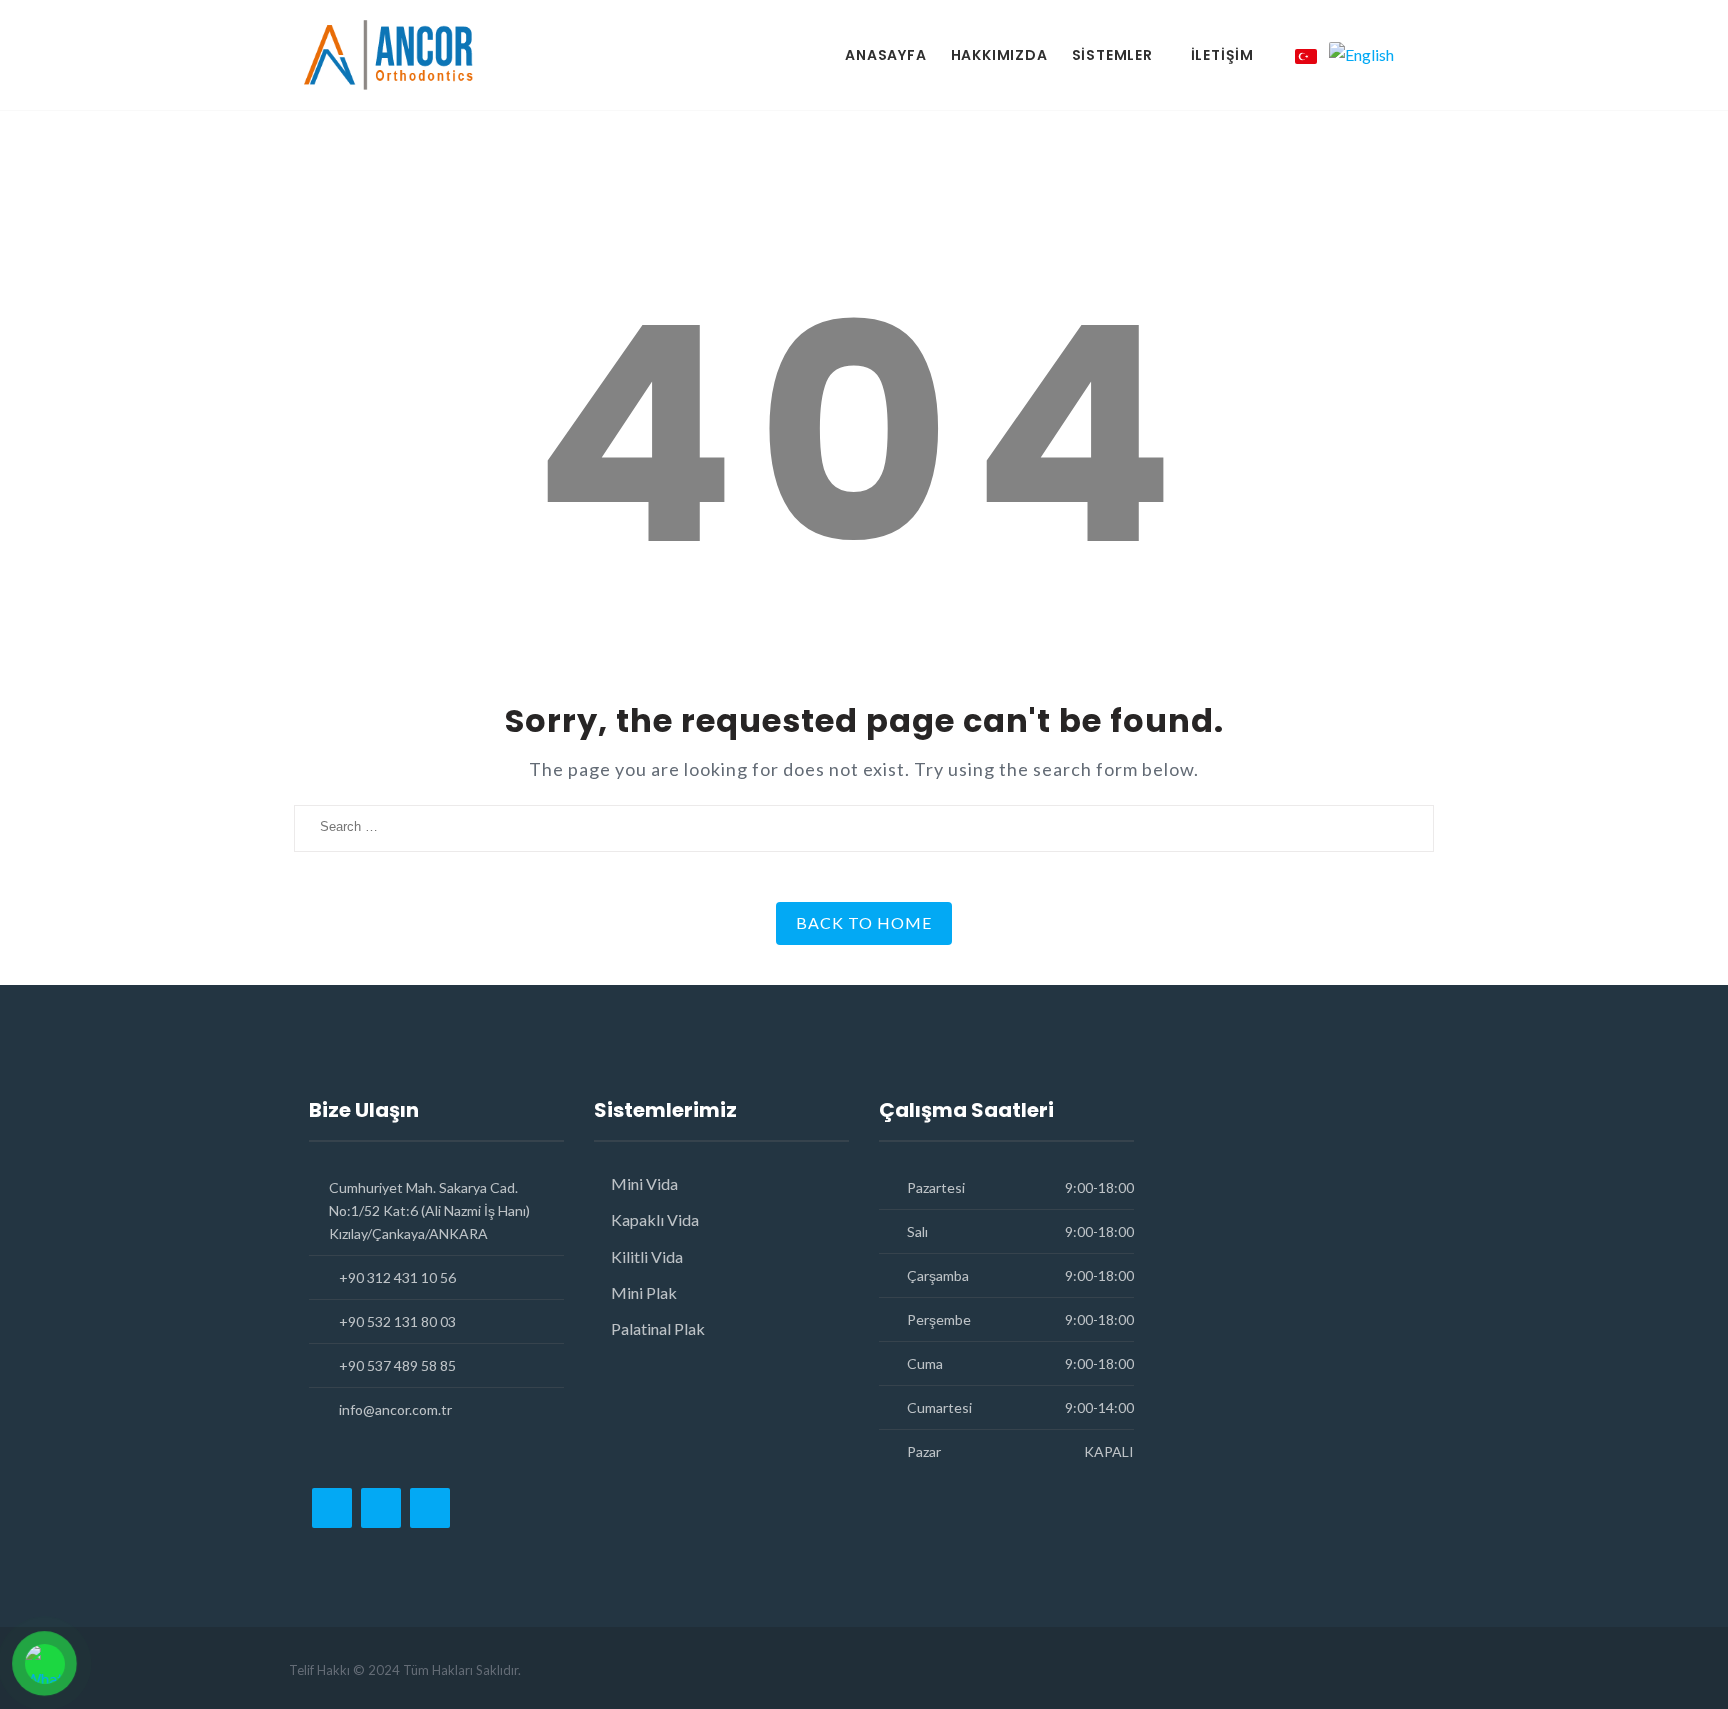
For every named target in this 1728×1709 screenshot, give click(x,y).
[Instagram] (332, 1508)
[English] (1361, 54)
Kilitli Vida (647, 1256)
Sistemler (1112, 55)
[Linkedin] (381, 1508)
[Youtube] (430, 1508)
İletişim (1222, 55)
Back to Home (864, 922)
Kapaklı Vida (655, 1219)
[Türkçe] (1306, 55)
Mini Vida (644, 1183)
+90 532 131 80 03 (397, 1321)
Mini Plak (644, 1292)
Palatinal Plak (658, 1328)
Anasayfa (885, 55)
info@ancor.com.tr (395, 1409)
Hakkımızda (999, 55)
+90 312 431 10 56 (397, 1277)
